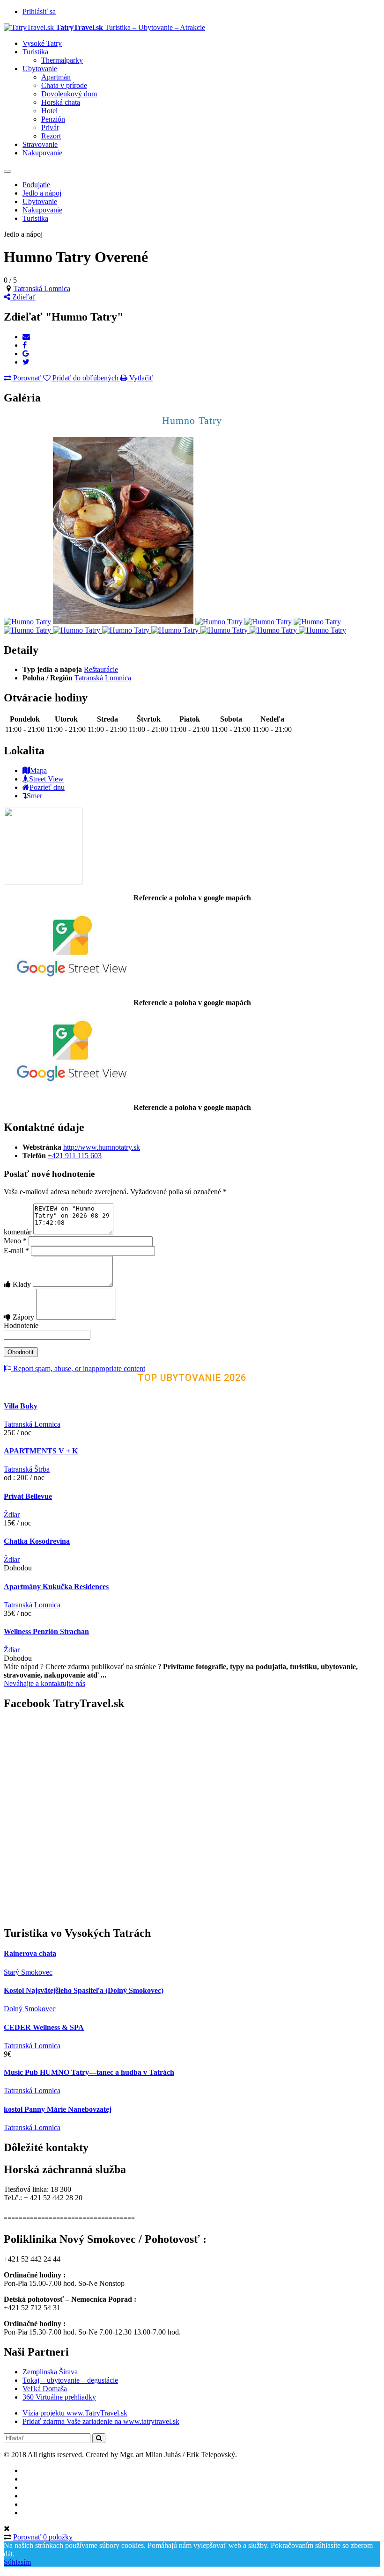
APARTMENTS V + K (41, 1451)
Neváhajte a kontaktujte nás (44, 1683)
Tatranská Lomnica (42, 288)
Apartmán (56, 77)
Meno (15, 1241)
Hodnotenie (21, 1325)
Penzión (53, 119)
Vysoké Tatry (42, 43)
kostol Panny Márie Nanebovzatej (58, 2109)
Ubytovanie (40, 69)
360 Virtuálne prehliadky (59, 2397)
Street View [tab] (46, 779)
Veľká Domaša (45, 2389)
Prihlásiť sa (39, 11)
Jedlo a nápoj (42, 193)
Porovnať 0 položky (43, 2537)
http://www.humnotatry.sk (102, 1147)
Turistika (35, 52)
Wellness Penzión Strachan (46, 1631)
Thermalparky (62, 60)
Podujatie (36, 185)
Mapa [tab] (38, 770)
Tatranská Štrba (27, 1469)
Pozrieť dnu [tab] (47, 787)
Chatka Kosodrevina (37, 1541)
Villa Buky (21, 1406)
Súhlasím (17, 2562)
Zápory (23, 1317)
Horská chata (61, 102)
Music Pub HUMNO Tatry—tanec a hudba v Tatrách (89, 2072)
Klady (22, 1284)
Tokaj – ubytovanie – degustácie (70, 2380)
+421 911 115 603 (75, 1156)
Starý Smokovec (28, 1972)
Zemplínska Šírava (50, 2372)
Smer (34, 796)
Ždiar (12, 1514)
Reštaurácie (101, 669)
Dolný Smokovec (30, 2009)
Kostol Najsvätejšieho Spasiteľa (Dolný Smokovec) (84, 1990)
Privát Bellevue (28, 1496)
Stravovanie (40, 144)
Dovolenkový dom (69, 94)
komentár (18, 1232)
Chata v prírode (64, 85)
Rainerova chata (30, 1953)
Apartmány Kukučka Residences (56, 1587)
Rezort (51, 136)
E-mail (16, 1251)
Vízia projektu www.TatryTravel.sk (75, 2413)
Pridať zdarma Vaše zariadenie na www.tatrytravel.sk (101, 2421)
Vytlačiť (140, 378)
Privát (50, 128)
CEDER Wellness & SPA (44, 2027)
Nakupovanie (42, 153)
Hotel (49, 111)
